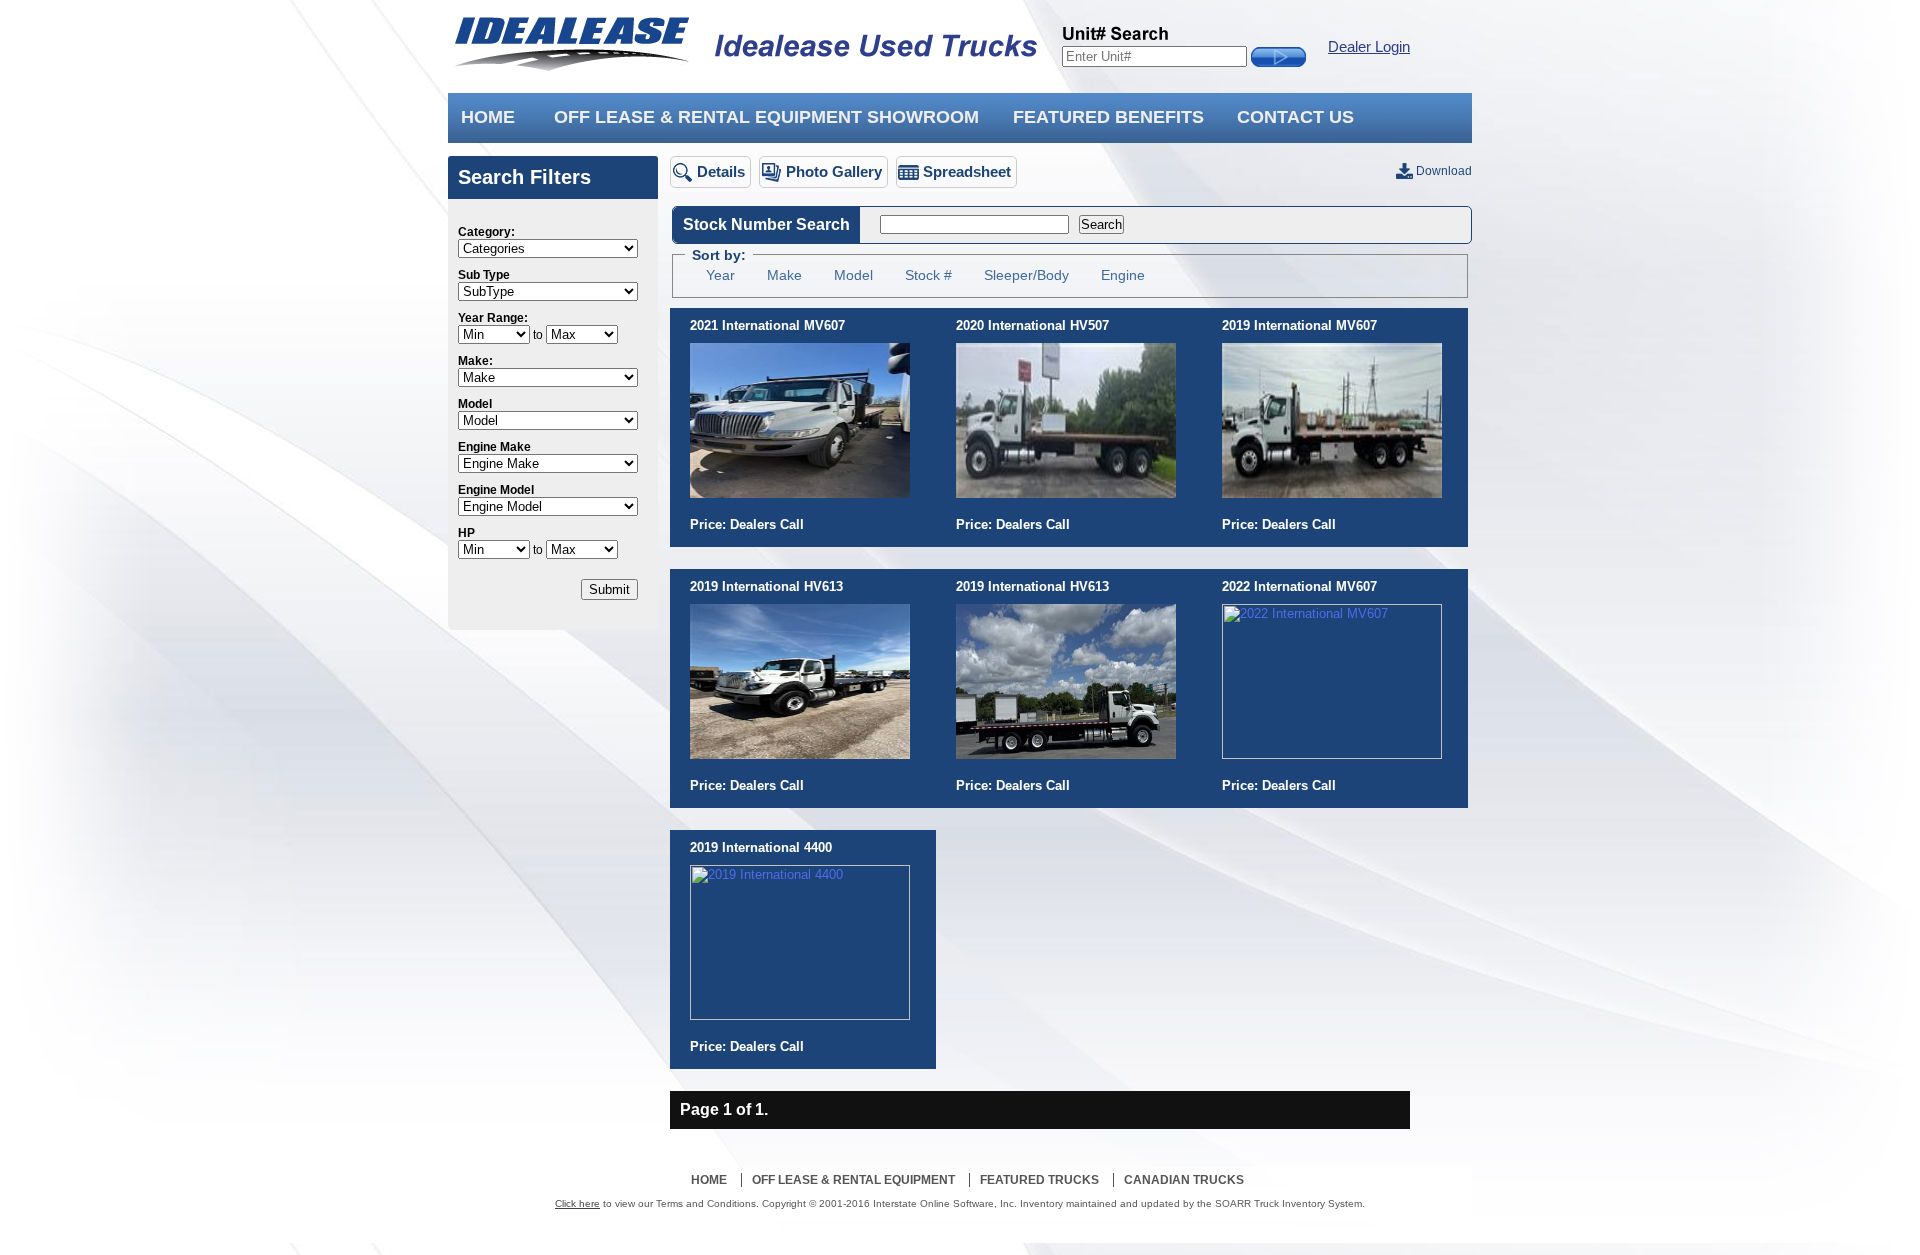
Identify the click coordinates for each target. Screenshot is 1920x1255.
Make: (475, 361)
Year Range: (493, 318)
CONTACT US (1295, 117)
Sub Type (484, 275)
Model (475, 404)
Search (1101, 224)
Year (720, 275)
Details (721, 171)
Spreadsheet (967, 171)
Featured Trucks (1039, 1180)
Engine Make (494, 447)
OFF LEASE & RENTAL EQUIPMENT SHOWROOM (766, 117)
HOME (488, 117)
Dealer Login (1369, 47)
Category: (486, 232)
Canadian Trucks (1184, 1180)
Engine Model (496, 490)
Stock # (928, 275)
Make (784, 275)
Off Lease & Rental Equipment (853, 1180)
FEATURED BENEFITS (1108, 117)
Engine (1123, 275)
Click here (577, 1203)
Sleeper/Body (1026, 275)
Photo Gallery (834, 171)
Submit (609, 589)
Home (709, 1180)
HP (466, 533)
